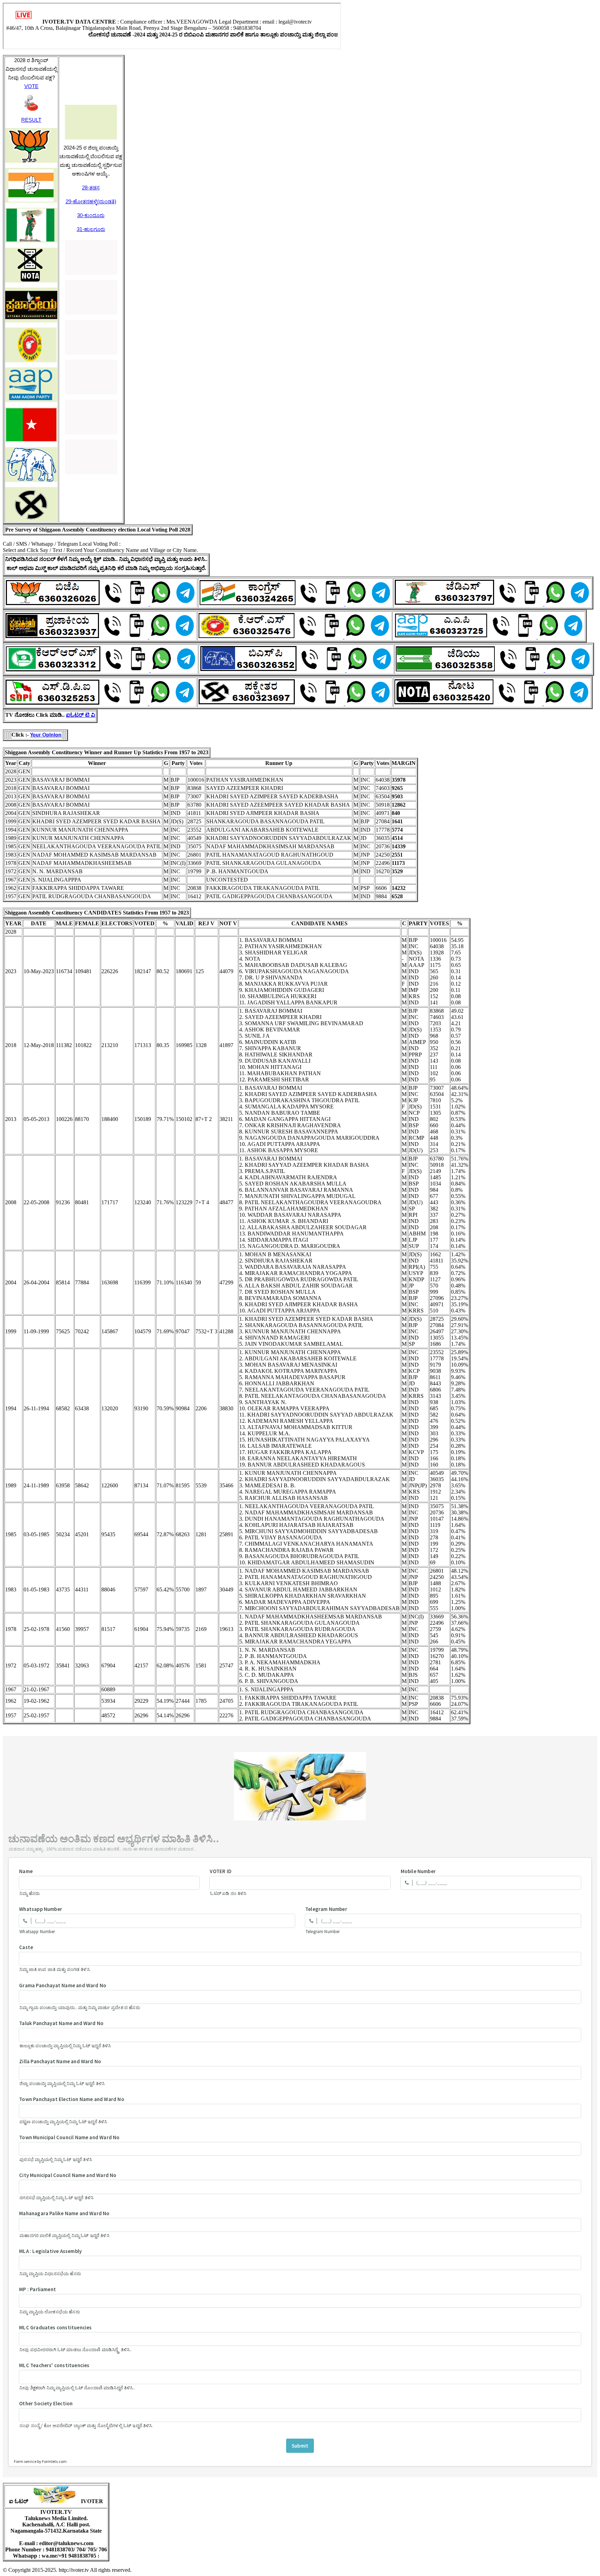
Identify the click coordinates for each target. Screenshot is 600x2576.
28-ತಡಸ (91, 188)
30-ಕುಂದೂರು (91, 215)
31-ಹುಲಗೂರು (91, 229)
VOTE (31, 86)
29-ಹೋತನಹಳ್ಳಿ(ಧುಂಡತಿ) (91, 201)
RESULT (31, 120)
